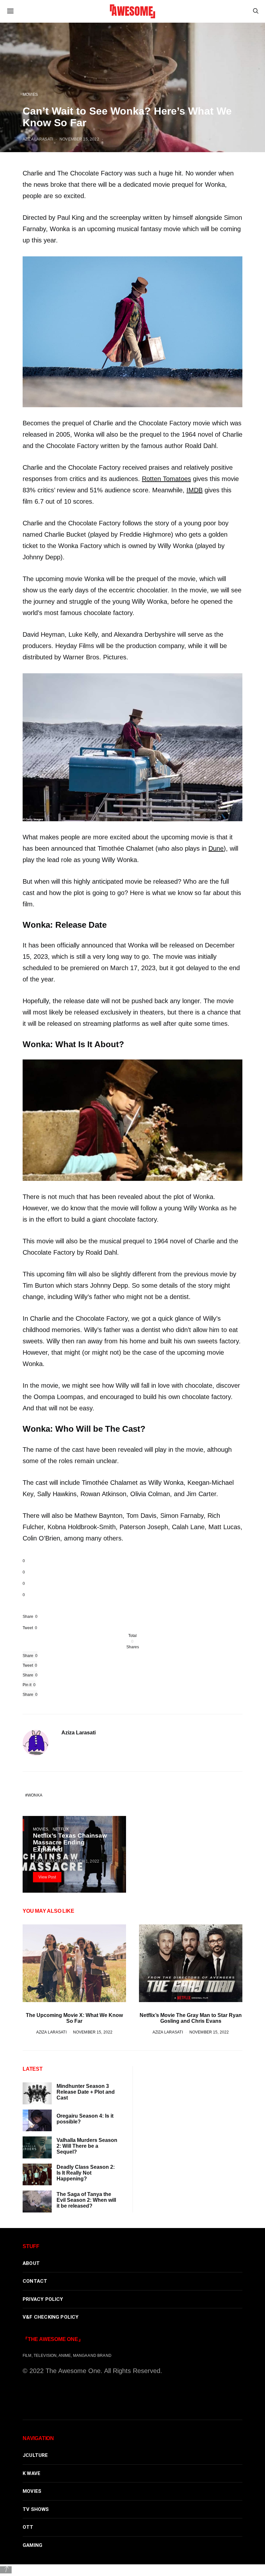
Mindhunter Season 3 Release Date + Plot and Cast (86, 2092)
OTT (28, 2527)
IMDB (195, 490)
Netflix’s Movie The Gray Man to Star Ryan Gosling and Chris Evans (191, 2018)
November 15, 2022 (79, 139)
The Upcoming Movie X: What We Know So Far (74, 2018)
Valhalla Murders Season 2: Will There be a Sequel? (87, 2146)
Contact (35, 2281)
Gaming (32, 2545)
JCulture (35, 2455)
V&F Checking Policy (51, 2317)
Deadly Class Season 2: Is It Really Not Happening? (86, 2173)
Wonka (35, 1795)
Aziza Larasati (38, 139)
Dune (216, 848)
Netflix (61, 1829)
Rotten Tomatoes (166, 479)
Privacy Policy (43, 2299)
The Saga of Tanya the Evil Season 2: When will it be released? (86, 2200)
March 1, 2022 (85, 1861)
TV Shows (36, 2509)
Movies (30, 94)
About (31, 2263)
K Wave (32, 2473)
